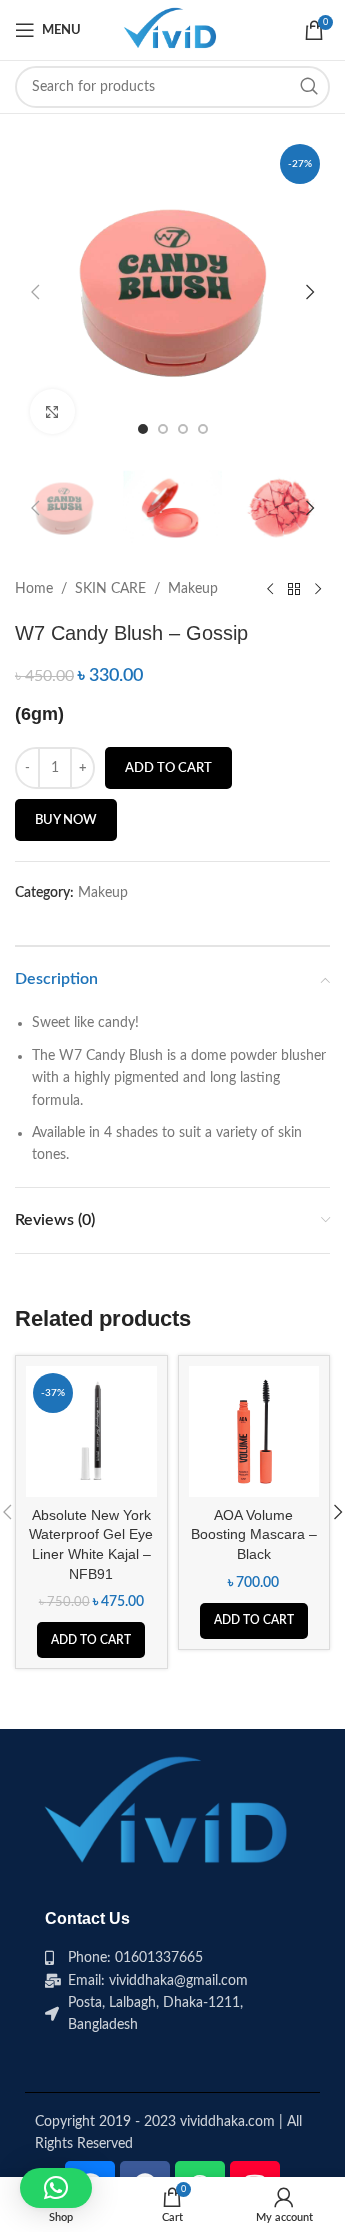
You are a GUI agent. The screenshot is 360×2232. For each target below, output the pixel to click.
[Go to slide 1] (143, 429)
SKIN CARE (110, 589)
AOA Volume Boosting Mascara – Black (254, 1534)
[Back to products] (294, 589)
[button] (35, 292)
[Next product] (318, 589)
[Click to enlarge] (52, 411)
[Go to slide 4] (203, 429)
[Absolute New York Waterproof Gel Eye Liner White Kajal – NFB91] (91, 1431)
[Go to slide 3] (183, 429)
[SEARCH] (309, 87)
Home (34, 589)
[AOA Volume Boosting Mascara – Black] (254, 1431)
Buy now (66, 820)
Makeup (193, 589)
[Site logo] (172, 30)
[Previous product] (270, 589)
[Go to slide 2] (163, 429)
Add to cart (168, 768)
